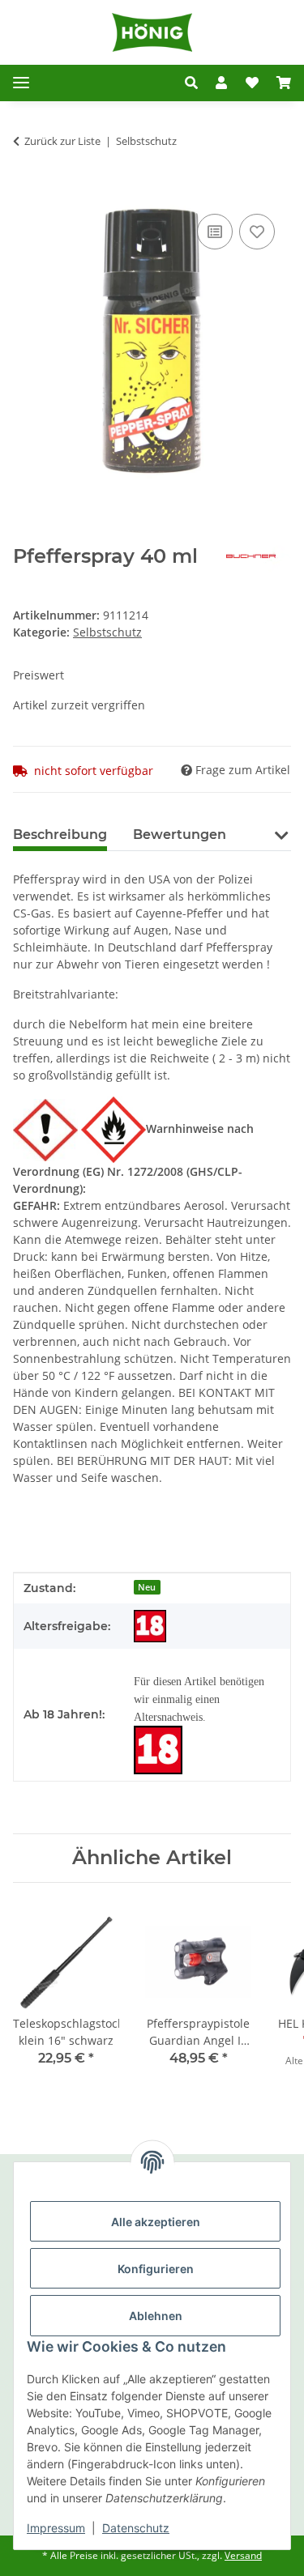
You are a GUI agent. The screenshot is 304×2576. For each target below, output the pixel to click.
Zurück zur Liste (62, 141)
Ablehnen (156, 2316)
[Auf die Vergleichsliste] (215, 232)
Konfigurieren (156, 2269)
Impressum (56, 2528)
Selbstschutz (107, 632)
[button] (191, 83)
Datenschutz (136, 2528)
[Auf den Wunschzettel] (257, 232)
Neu (147, 1587)
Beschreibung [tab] (60, 835)
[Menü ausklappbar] (21, 83)
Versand (243, 2555)
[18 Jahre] (150, 1626)
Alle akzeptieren (156, 2222)
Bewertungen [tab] (180, 835)
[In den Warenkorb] (26, 192)
